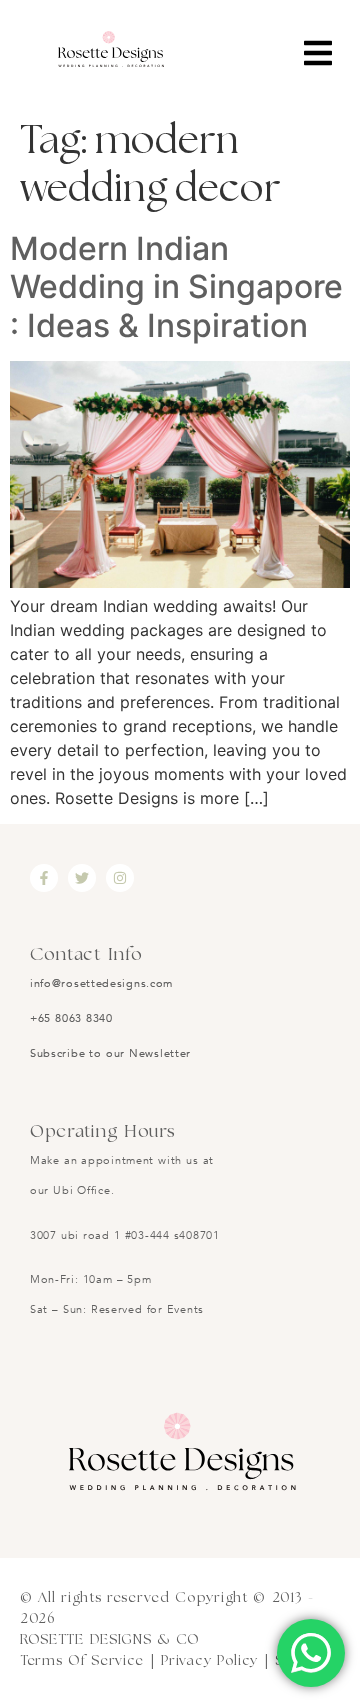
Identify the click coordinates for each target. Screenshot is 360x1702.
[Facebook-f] (44, 878)
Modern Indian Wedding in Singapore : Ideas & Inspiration (176, 287)
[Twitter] (82, 878)
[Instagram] (120, 878)
